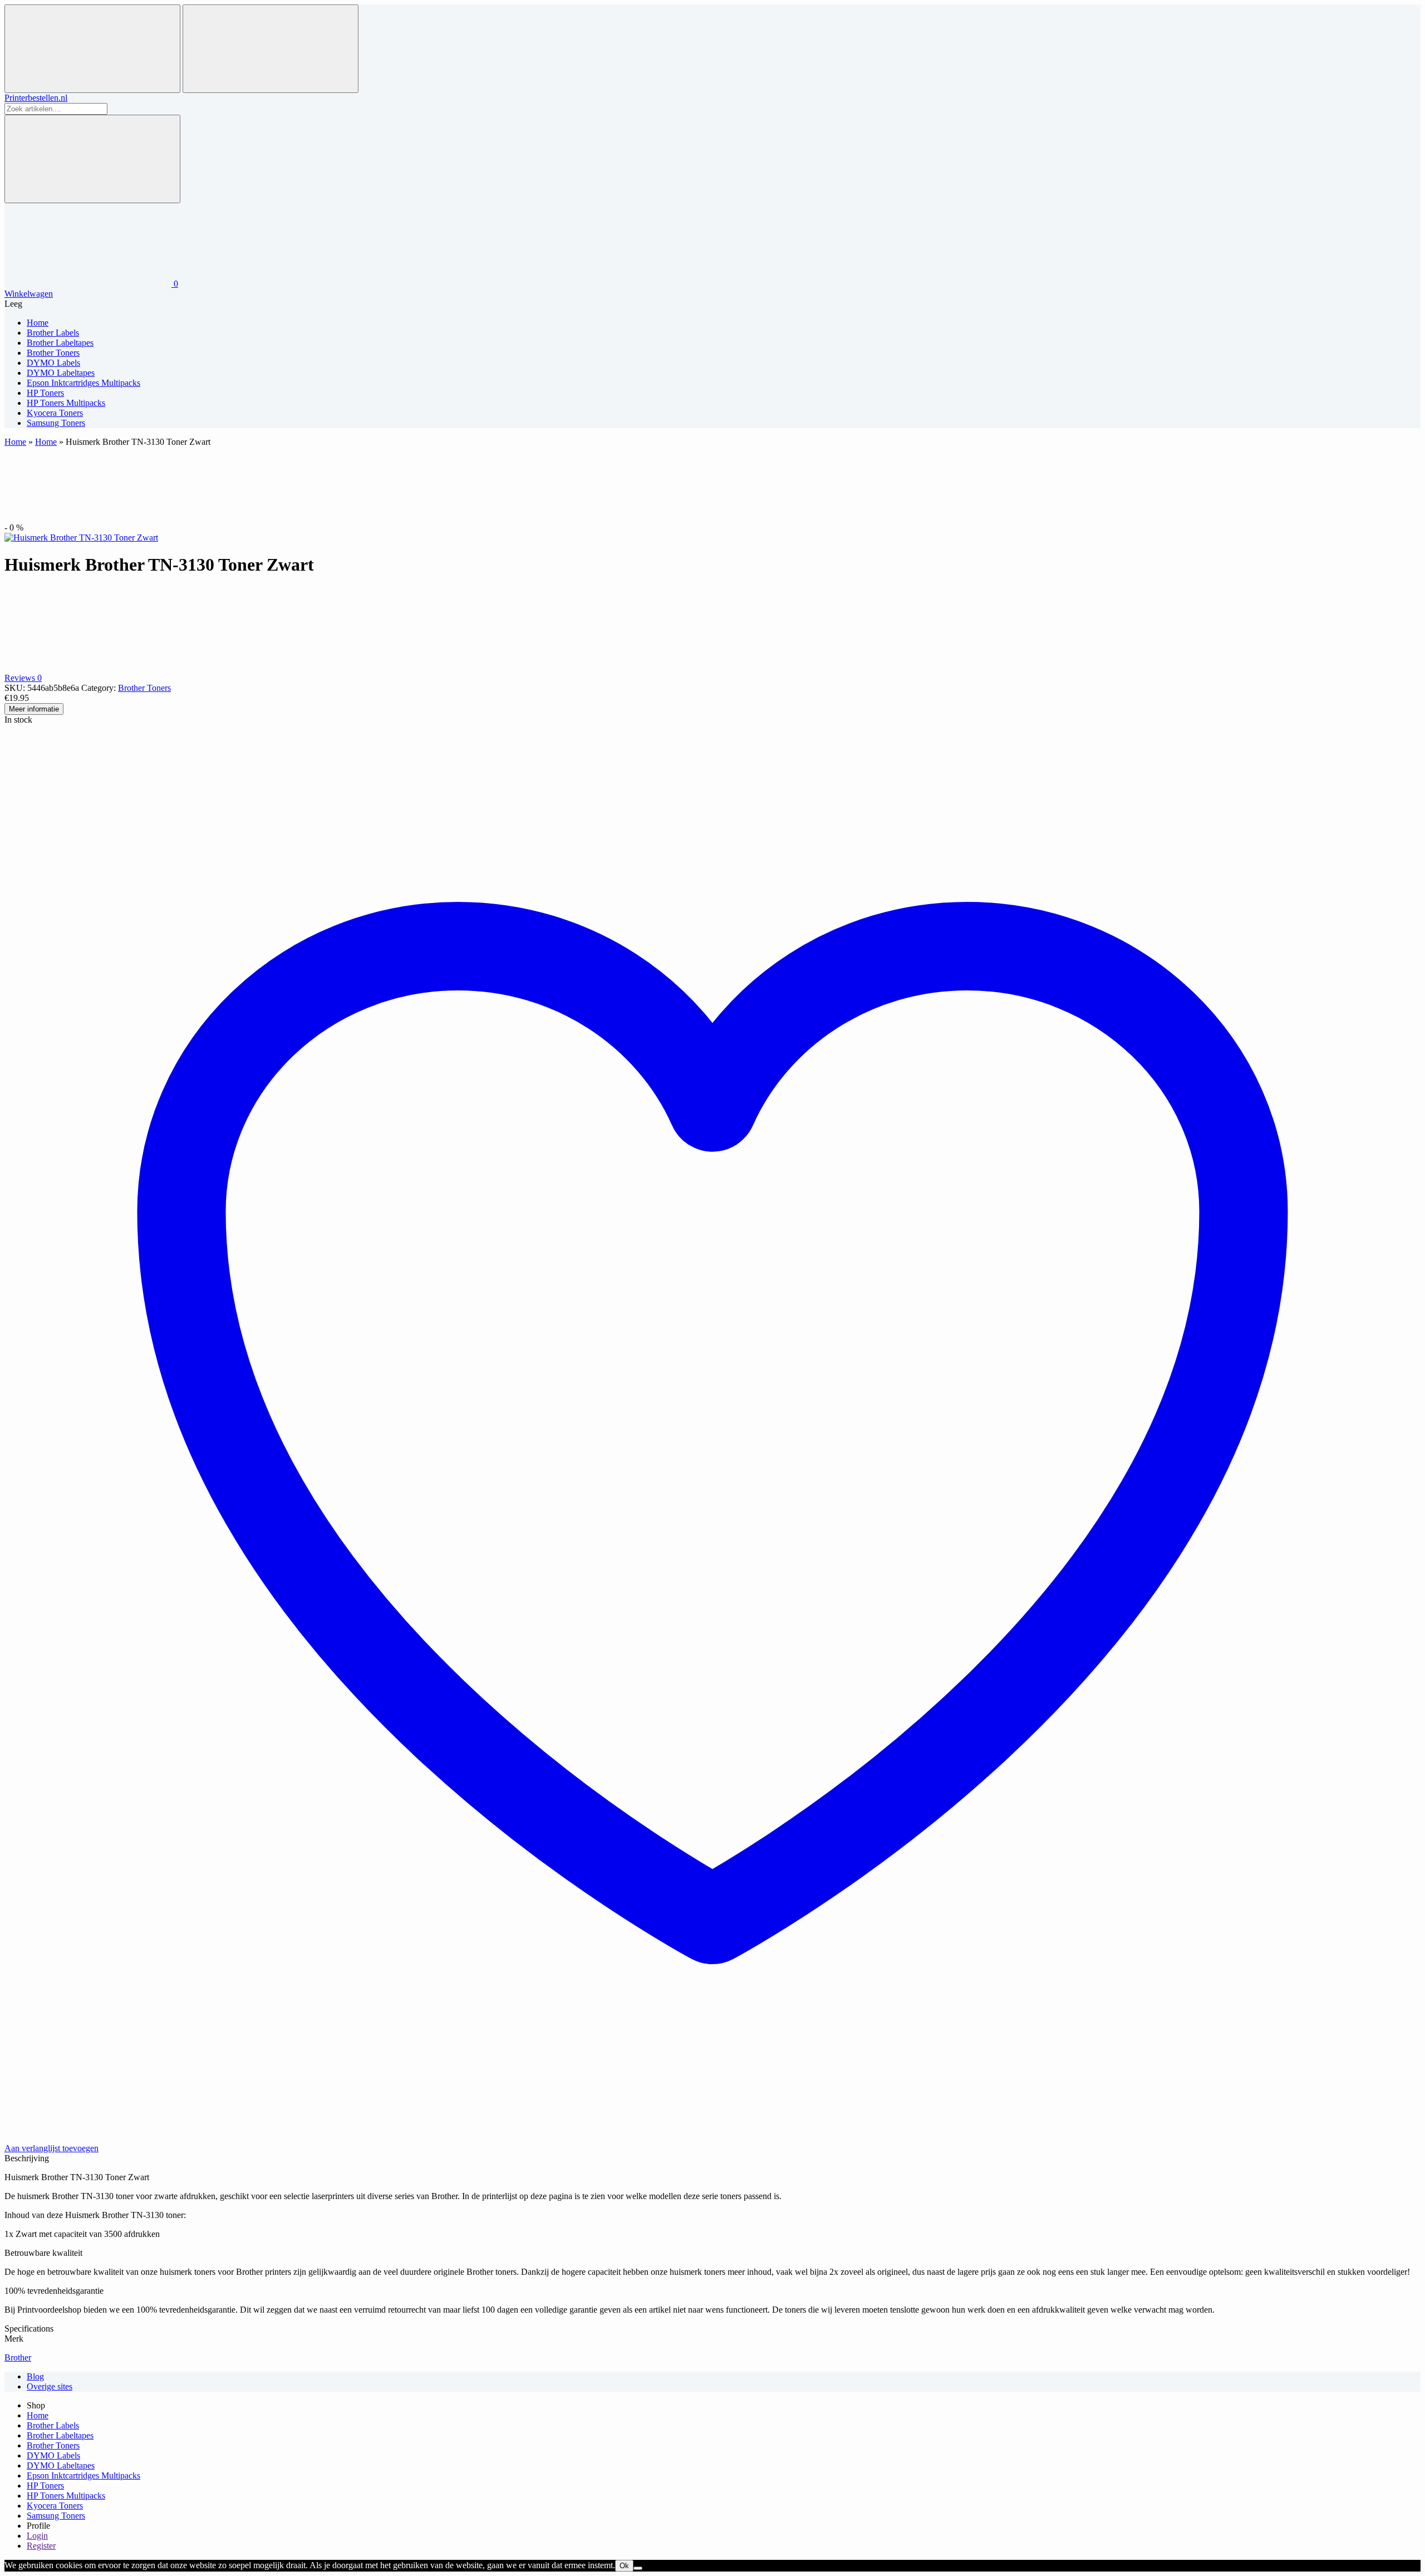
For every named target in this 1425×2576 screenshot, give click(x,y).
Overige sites (50, 2386)
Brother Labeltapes (60, 2435)
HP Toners (45, 2486)
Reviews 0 (23, 678)
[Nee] (638, 2568)
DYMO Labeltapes (61, 2465)
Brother (18, 2357)
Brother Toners (144, 688)
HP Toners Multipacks (66, 2496)
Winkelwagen (29, 294)
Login (37, 2536)
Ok (624, 2566)
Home (15, 442)
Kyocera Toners (55, 2506)
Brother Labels (53, 2425)
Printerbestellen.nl (36, 98)
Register (41, 2546)
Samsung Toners (56, 2516)
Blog (35, 2376)
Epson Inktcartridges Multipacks (83, 2476)
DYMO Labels (53, 2455)
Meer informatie (34, 709)
